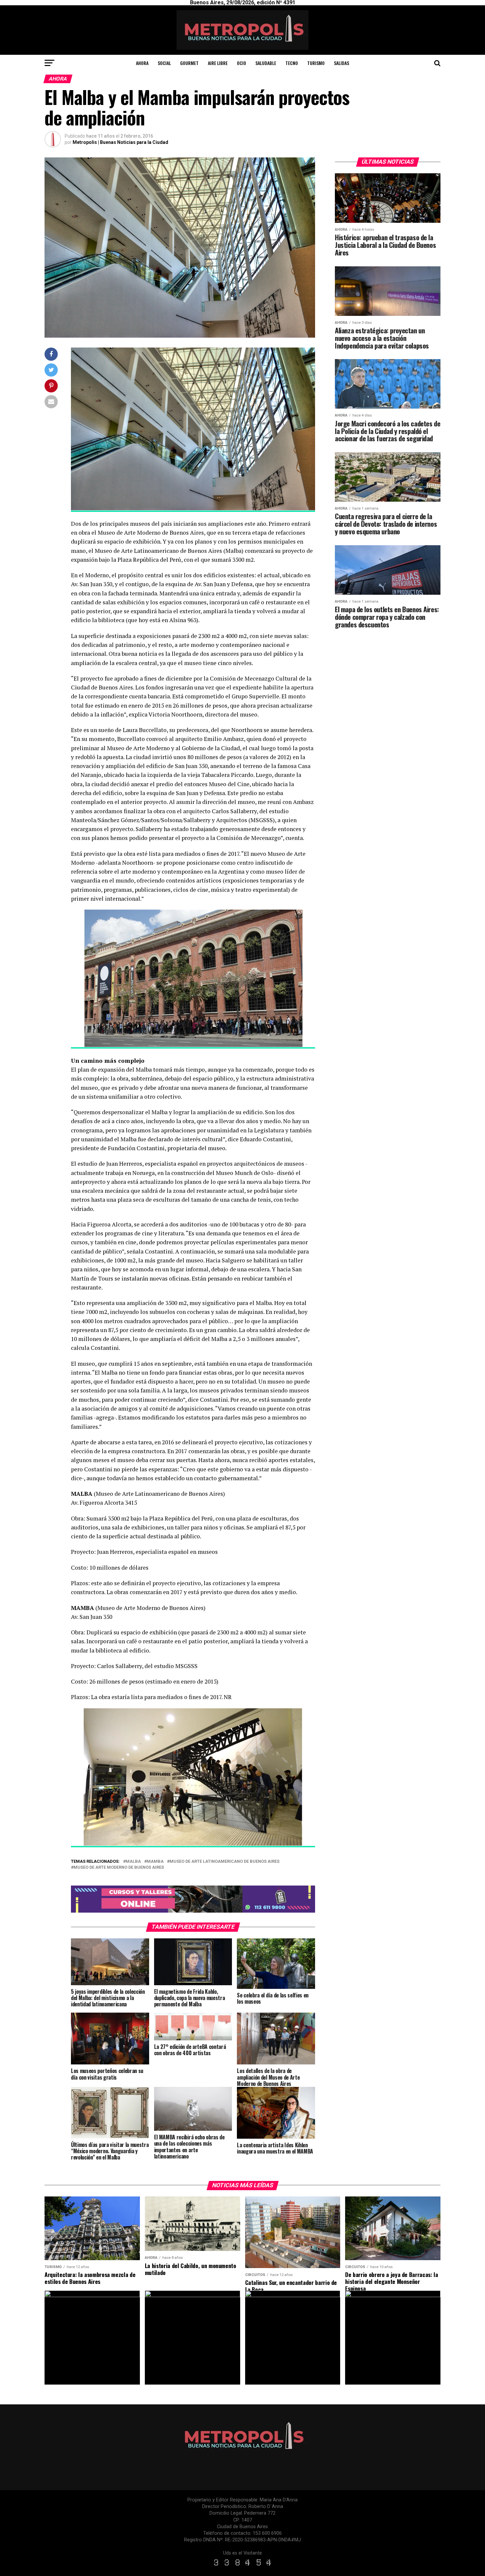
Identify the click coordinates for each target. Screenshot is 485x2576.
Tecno (292, 63)
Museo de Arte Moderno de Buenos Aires (119, 1868)
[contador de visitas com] (242, 2566)
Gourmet (189, 63)
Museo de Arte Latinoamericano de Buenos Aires (225, 1862)
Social (164, 63)
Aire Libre (218, 63)
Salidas (341, 63)
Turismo (316, 63)
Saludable (266, 63)
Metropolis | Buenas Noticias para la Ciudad (120, 142)
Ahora (142, 63)
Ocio (242, 63)
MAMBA (155, 1862)
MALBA (133, 1862)
